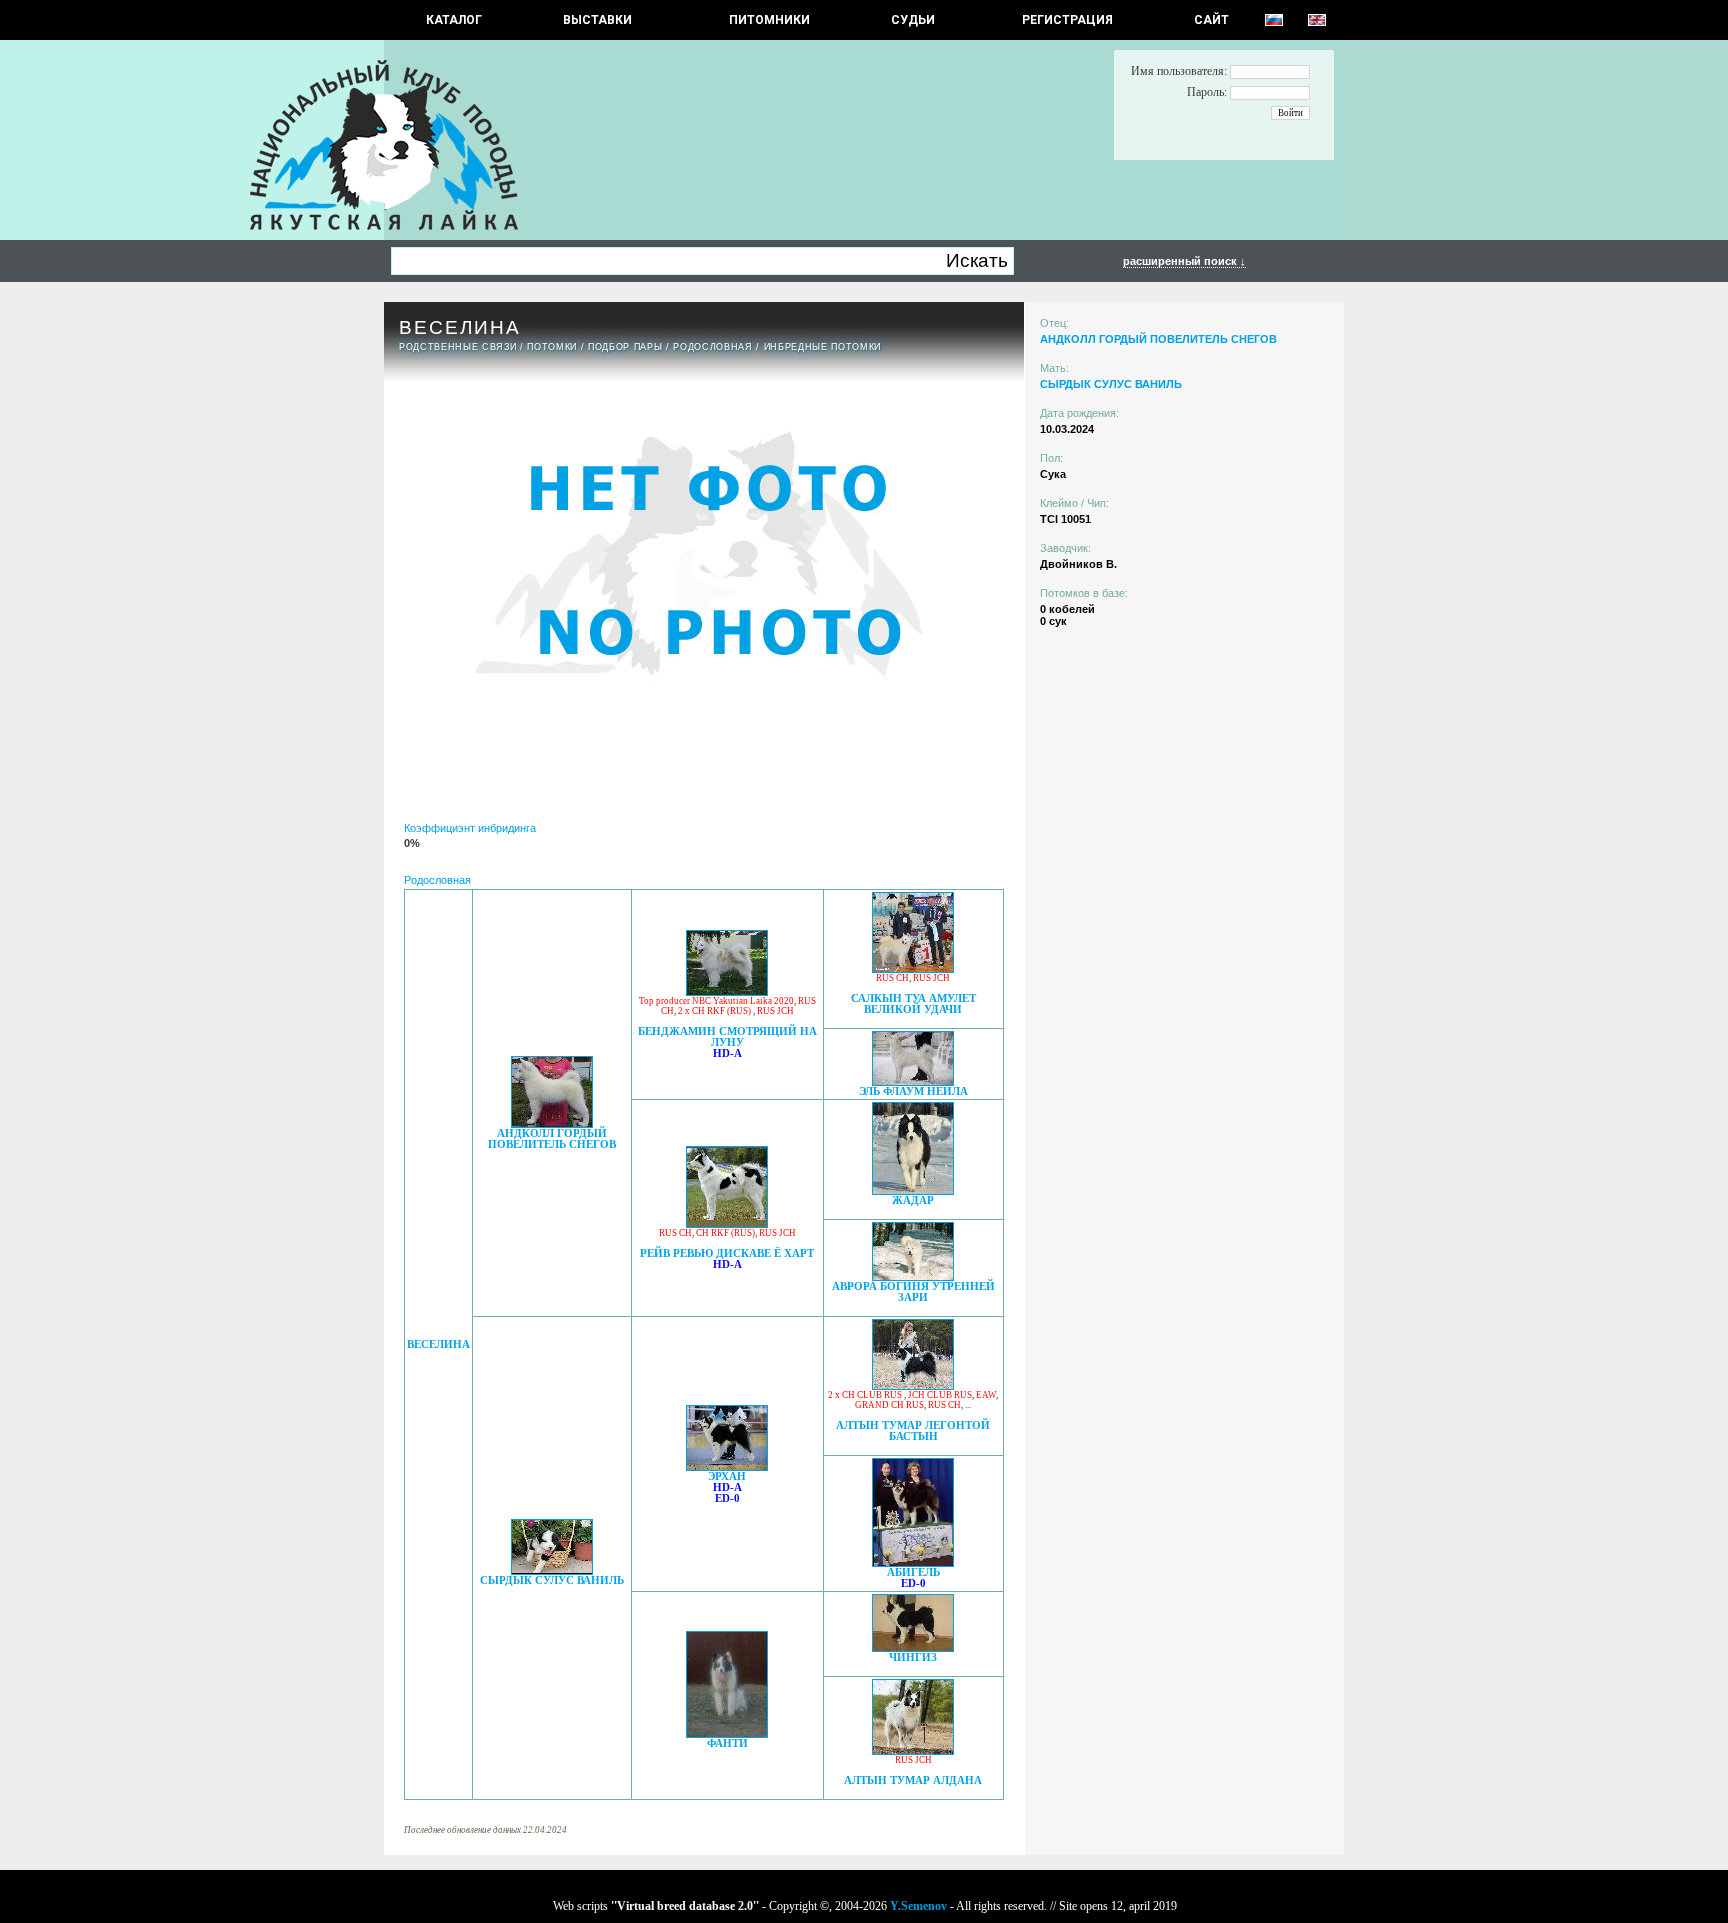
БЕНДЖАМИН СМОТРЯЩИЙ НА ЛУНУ (727, 1037)
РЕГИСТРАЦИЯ (1067, 20)
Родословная (712, 347)
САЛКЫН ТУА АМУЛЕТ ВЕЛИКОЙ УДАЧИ (913, 1004)
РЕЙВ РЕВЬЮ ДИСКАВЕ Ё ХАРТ (727, 1253)
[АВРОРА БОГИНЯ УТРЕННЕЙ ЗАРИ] (913, 1275)
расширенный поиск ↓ (1184, 261)
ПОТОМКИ (552, 347)
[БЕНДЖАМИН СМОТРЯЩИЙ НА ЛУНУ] (727, 990)
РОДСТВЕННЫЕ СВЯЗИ (457, 347)
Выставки (597, 20)
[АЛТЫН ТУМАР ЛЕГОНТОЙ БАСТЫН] (913, 1384)
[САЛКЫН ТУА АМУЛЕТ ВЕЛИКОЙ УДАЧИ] (913, 967)
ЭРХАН (727, 1476)
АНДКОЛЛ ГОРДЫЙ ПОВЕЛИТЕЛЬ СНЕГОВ (552, 1139)
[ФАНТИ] (727, 1732)
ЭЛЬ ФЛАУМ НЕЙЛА (913, 1091)
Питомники (769, 20)
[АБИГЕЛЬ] (913, 1561)
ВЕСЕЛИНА (438, 1344)
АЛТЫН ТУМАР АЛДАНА (913, 1780)
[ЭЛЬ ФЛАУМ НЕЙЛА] (913, 1080)
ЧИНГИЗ (913, 1657)
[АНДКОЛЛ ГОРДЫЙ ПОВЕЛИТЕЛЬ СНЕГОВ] (552, 1122)
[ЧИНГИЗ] (913, 1646)
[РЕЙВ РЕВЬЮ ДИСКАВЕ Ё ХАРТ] (727, 1222)
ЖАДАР (913, 1200)
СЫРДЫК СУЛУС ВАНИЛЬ (552, 1580)
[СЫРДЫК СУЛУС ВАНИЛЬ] (552, 1569)
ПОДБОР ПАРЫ (625, 347)
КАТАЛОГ (454, 20)
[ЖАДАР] (913, 1189)
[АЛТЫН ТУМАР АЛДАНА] (913, 1749)
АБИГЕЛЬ (913, 1572)
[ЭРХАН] (727, 1465)
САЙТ (1211, 20)
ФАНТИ (727, 1743)
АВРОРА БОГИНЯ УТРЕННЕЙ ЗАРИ (913, 1292)
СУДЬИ (913, 20)
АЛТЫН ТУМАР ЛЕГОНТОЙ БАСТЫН (913, 1431)
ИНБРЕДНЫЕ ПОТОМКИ (822, 347)
